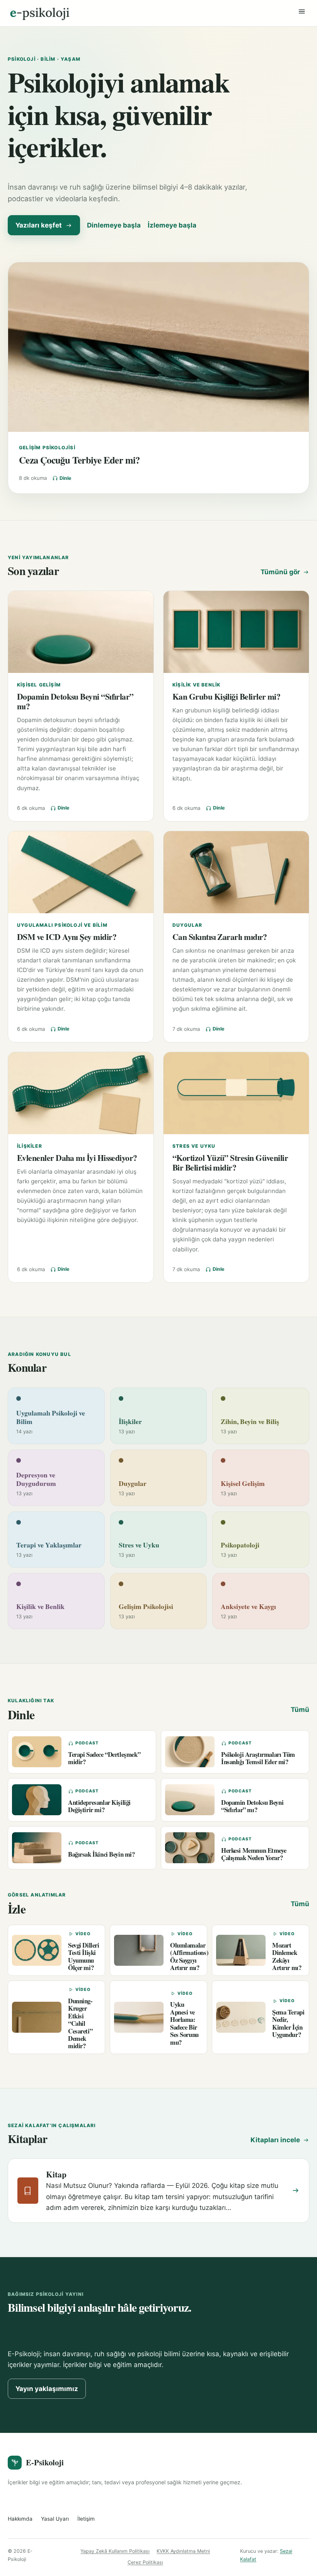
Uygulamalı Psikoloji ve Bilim (62, 925)
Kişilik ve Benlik (196, 685)
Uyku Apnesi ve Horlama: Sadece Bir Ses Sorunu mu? (184, 2023)
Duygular (187, 925)
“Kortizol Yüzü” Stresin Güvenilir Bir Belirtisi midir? (230, 1162)
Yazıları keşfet (39, 225)
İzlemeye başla (172, 225)
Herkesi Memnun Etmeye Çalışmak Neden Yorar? (254, 1854)
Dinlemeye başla (114, 225)
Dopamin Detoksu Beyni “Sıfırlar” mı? (75, 701)
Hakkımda (20, 2519)
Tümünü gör (280, 572)
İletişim (86, 2519)
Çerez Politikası (145, 2562)
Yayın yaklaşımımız (47, 2389)
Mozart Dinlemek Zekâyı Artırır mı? (287, 1956)
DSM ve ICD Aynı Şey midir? (67, 937)
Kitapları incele (275, 2140)
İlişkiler (30, 1146)
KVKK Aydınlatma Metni (183, 2551)
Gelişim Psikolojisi (47, 448)
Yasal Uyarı (55, 2519)
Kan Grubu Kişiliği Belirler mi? (226, 696)
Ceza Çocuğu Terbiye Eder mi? (79, 460)
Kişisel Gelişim (39, 685)
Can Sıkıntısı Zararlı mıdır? (220, 937)
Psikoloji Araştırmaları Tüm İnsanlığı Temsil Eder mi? (258, 1758)
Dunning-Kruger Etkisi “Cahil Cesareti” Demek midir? (80, 2023)
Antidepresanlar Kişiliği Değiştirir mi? (99, 1806)
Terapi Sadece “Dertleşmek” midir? (104, 1758)
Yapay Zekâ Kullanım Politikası (115, 2551)
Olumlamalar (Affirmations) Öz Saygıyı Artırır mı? (189, 1956)
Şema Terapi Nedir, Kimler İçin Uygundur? (288, 2023)
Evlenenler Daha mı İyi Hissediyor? (77, 1158)
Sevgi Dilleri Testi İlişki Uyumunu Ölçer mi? (84, 1956)
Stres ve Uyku (194, 1146)
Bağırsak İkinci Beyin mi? (101, 1854)
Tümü (300, 1710)
